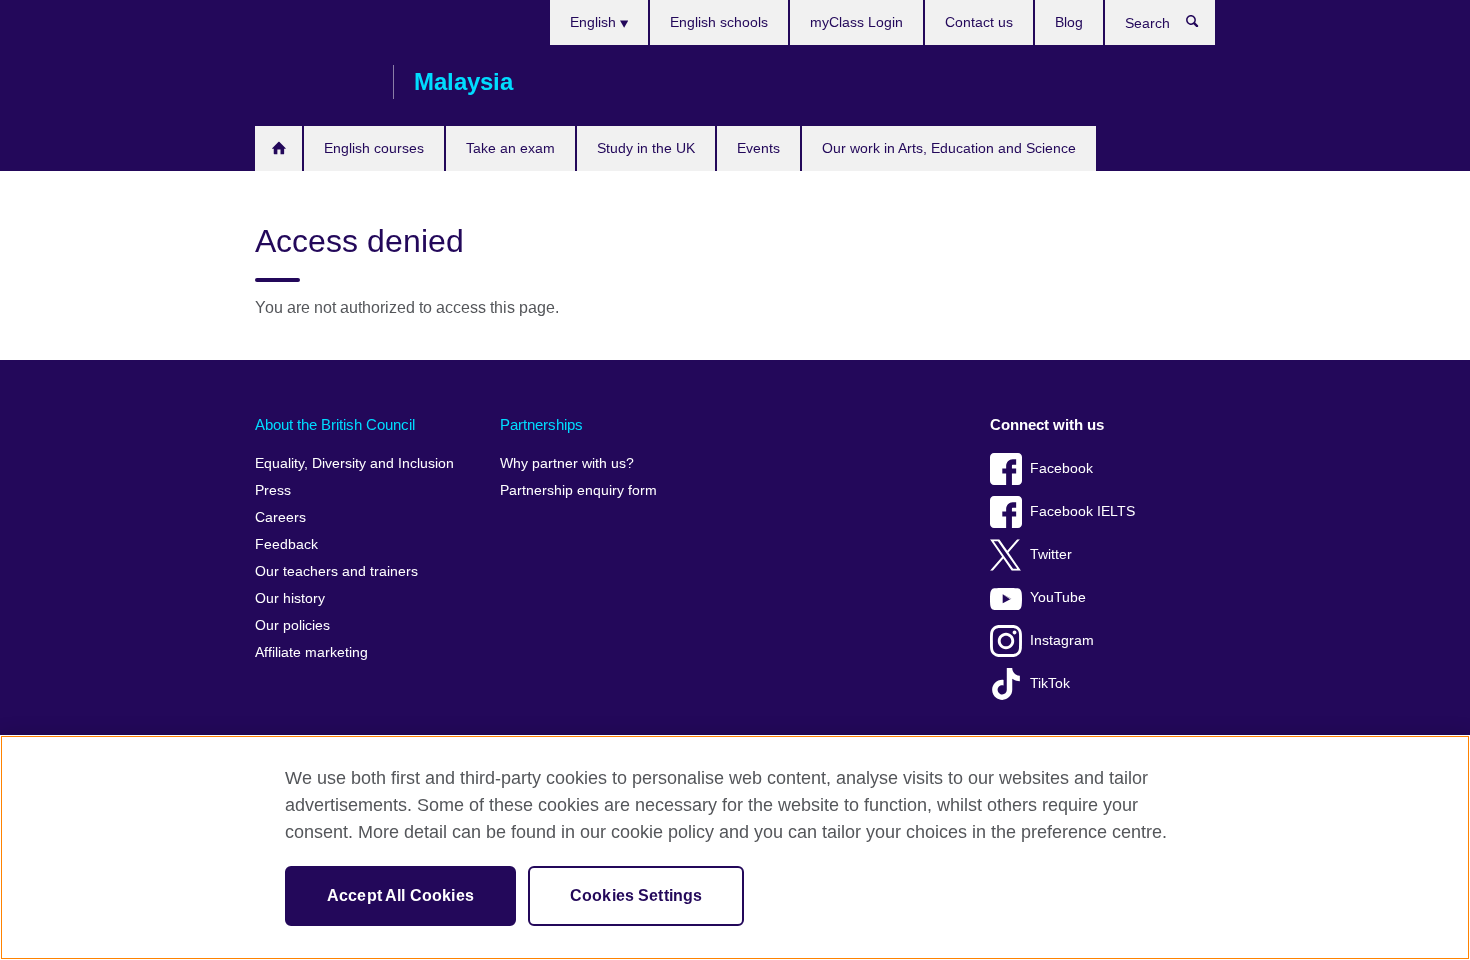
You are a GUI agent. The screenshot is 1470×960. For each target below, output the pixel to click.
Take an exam (510, 148)
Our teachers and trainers (336, 571)
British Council (314, 82)
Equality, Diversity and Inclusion (354, 463)
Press (273, 490)
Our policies (292, 625)
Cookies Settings (636, 895)
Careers (280, 517)
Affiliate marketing (311, 652)
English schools (719, 22)
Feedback (286, 544)
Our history (290, 598)
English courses (374, 148)
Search (1202, 26)
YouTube (1058, 597)
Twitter (1051, 554)
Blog (1069, 22)
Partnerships (541, 424)
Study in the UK (646, 148)
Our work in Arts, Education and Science (949, 148)
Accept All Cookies (400, 895)
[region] (735, 847)
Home (278, 148)
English (595, 22)
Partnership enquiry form (578, 490)
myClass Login (856, 22)
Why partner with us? (567, 463)
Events (758, 148)
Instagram (1062, 640)
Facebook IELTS (1082, 511)
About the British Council (335, 424)
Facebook (1061, 468)
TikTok (1050, 683)
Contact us (979, 22)
